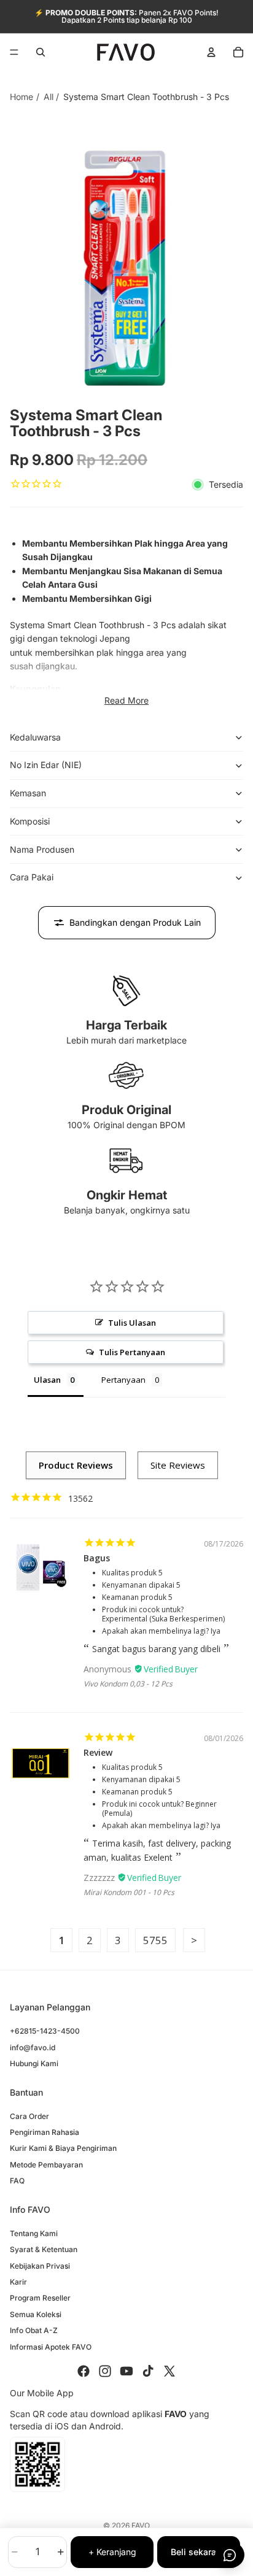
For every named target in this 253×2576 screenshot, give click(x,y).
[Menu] (14, 52)
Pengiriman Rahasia (45, 2132)
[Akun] (211, 52)
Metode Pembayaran (46, 2165)
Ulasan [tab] (47, 1380)
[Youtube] (126, 2371)
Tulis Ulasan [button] (132, 1323)
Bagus (97, 1558)
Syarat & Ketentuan (44, 2249)
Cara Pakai (32, 877)
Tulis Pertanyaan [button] (132, 1352)
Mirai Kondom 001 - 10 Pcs (129, 1892)
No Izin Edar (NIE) (46, 765)
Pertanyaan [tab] (123, 1380)
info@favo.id (33, 2047)
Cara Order (29, 2116)
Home (21, 97)
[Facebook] (84, 2371)
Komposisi (30, 821)
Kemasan (28, 793)
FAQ (17, 2181)
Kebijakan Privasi (40, 2266)
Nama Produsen (42, 849)
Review (98, 1752)
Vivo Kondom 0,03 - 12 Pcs (128, 1684)
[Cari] (41, 52)
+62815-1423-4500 (45, 2031)
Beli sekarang (199, 2552)
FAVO (141, 2525)
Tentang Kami (34, 2233)
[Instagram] (105, 2371)
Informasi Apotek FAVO (51, 2346)
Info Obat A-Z (34, 2330)
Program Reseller (40, 2298)
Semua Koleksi (36, 2314)
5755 (155, 1940)
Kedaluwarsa (35, 737)
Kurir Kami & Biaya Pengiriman (63, 2148)
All (49, 97)
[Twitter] (169, 2371)
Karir (18, 2282)
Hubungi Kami (34, 2063)
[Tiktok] (148, 2371)
